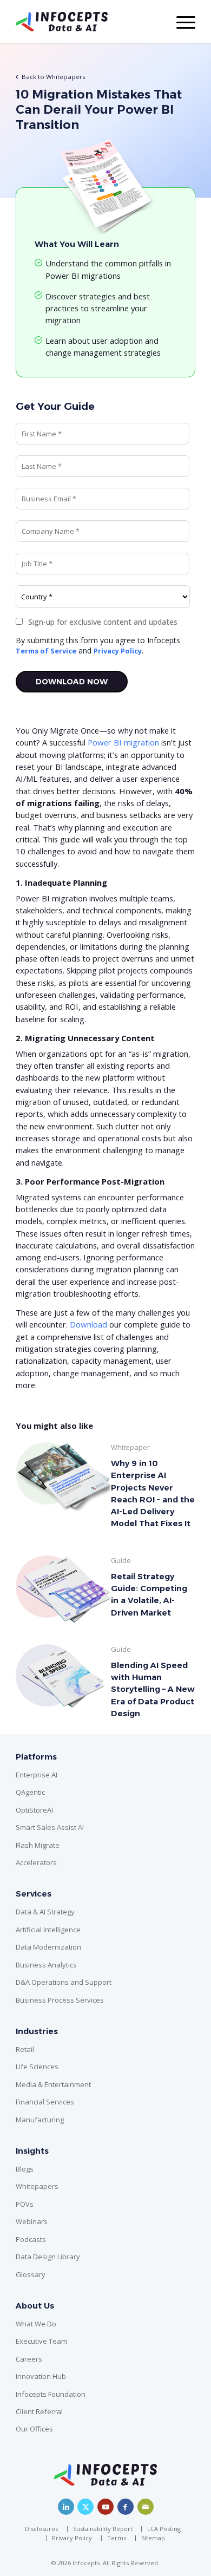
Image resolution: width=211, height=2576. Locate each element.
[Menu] (180, 22)
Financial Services (45, 2102)
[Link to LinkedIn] (66, 2507)
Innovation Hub (41, 2376)
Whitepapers (37, 2186)
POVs (25, 2204)
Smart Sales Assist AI (50, 1827)
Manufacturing (40, 2120)
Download (90, 1324)
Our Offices (34, 2429)
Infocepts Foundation (51, 2394)
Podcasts (31, 2239)
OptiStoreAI (34, 1810)
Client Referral (39, 2411)
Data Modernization (48, 1947)
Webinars (32, 2221)
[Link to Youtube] (105, 2507)
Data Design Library (48, 2257)
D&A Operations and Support (64, 1982)
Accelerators (36, 1862)
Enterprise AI (37, 1775)
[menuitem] (44, 2529)
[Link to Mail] (146, 2507)
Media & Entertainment (53, 2084)
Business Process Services (60, 2000)
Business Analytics (46, 1965)
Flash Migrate (38, 1845)
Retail (25, 2049)
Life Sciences (37, 2067)
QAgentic (30, 1792)
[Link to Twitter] (85, 2507)
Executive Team (41, 2341)
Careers (29, 2359)
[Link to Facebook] (126, 2507)
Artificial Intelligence (48, 1930)
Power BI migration (123, 742)
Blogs (25, 2169)
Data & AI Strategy (45, 1912)
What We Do (36, 2324)
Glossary (31, 2274)
